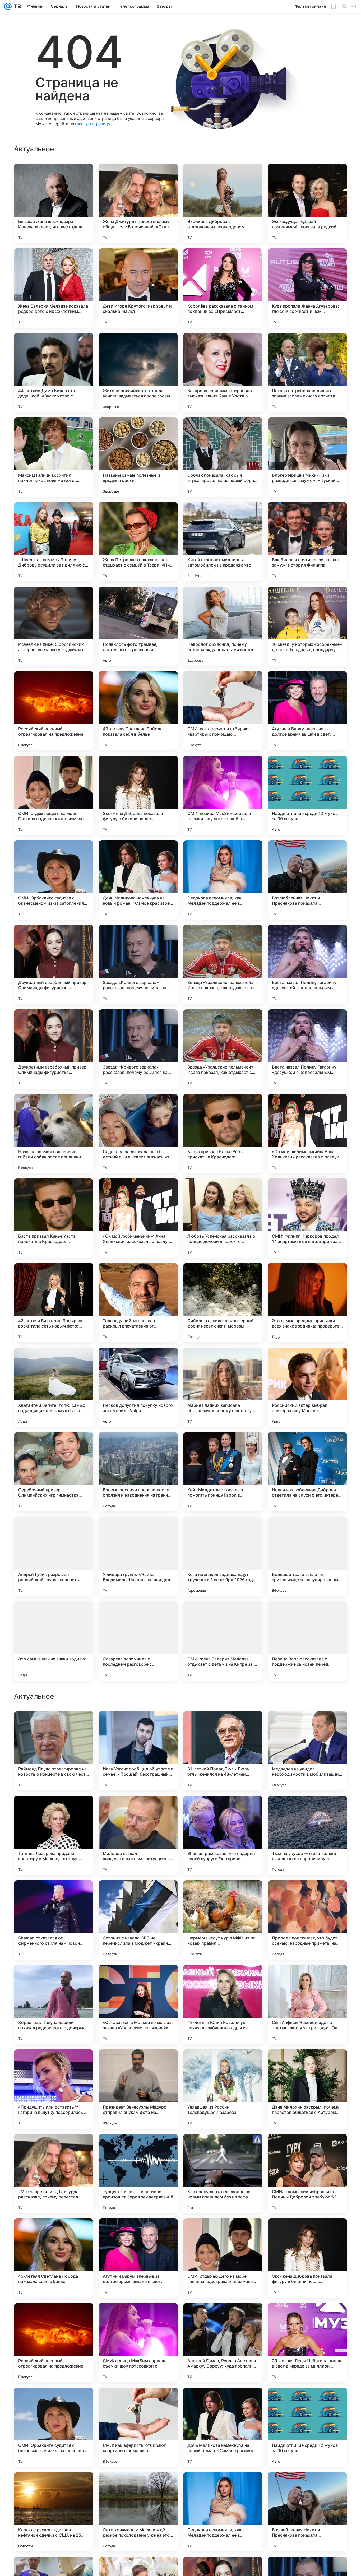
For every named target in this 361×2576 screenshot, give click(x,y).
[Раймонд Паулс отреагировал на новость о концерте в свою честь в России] (54, 2089)
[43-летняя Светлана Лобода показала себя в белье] (138, 711)
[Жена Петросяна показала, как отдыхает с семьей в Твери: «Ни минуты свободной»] (138, 542)
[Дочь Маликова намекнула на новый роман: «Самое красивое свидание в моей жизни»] (138, 880)
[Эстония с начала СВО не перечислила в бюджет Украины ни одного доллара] (138, 2258)
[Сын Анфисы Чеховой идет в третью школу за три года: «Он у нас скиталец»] (307, 2343)
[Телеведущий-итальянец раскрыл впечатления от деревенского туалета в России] (138, 1303)
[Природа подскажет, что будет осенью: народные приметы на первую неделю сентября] (307, 2258)
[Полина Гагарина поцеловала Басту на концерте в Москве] (223, 1895)
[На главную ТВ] (16, 6)
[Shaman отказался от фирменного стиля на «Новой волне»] (54, 2258)
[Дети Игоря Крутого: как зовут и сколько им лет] (138, 288)
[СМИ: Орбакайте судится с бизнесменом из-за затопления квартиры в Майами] (54, 880)
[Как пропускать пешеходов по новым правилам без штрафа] (223, 2512)
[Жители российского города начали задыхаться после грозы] (138, 373)
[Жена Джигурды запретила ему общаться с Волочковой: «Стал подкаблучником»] (138, 203)
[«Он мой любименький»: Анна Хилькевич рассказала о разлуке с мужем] (307, 1134)
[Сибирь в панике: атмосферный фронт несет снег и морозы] (223, 1303)
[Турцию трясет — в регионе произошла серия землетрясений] (138, 2512)
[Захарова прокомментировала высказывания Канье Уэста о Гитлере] (223, 373)
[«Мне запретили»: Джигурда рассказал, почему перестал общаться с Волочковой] (54, 2512)
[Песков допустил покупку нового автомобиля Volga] (138, 1387)
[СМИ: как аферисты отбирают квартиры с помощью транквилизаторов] (223, 711)
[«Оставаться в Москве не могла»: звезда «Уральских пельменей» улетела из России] (138, 2343)
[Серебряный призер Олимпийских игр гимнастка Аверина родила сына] (54, 1472)
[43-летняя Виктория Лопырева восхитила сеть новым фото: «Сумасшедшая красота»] (54, 1303)
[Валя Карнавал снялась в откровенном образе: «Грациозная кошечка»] (307, 1810)
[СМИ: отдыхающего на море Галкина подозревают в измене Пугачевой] (54, 795)
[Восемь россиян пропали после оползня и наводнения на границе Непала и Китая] (138, 1472)
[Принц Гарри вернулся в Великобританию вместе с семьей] (54, 1810)
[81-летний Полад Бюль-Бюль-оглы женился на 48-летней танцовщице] (223, 2089)
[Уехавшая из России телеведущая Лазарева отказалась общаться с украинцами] (223, 2427)
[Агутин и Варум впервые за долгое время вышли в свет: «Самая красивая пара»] (307, 711)
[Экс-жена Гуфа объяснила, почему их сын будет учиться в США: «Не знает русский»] (223, 1979)
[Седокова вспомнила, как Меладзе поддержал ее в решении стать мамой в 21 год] (223, 880)
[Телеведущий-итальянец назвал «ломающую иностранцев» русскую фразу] (138, 1725)
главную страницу (92, 124)
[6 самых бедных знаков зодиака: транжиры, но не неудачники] (307, 1725)
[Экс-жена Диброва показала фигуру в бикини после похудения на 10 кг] (138, 795)
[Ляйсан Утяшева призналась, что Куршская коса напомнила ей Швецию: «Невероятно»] (223, 1725)
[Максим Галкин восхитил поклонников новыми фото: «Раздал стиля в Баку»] (54, 457)
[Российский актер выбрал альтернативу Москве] (307, 1387)
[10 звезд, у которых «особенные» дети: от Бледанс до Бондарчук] (307, 626)
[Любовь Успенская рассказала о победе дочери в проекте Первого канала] (223, 1218)
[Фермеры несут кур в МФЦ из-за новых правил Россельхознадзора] (223, 2258)
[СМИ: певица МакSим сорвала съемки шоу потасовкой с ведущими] (223, 795)
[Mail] (8, 6)
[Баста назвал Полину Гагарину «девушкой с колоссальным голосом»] (307, 964)
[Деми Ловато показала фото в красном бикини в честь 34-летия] (138, 1895)
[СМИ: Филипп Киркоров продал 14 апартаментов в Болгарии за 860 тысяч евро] (307, 1218)
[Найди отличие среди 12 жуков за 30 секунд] (307, 795)
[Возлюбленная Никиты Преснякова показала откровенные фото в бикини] (307, 880)
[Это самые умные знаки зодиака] (54, 1641)
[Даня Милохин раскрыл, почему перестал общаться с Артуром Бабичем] (307, 2427)
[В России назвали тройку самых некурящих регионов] (307, 1895)
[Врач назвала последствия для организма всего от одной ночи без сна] (54, 1725)
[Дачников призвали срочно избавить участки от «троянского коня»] (307, 1979)
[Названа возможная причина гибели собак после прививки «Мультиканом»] (54, 1134)
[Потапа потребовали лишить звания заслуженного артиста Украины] (307, 373)
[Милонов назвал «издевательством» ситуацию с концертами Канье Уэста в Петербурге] (138, 2174)
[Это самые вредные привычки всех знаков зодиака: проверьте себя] (307, 1303)
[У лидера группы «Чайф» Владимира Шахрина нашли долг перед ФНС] (138, 1556)
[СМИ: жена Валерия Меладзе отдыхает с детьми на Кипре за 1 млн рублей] (223, 1641)
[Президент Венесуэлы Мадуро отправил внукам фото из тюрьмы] (138, 2427)
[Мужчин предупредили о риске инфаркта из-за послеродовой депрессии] (223, 1810)
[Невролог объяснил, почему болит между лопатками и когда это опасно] (223, 626)
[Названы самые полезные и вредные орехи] (138, 457)
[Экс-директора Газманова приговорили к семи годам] (54, 1979)
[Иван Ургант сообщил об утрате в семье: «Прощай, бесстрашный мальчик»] (138, 2089)
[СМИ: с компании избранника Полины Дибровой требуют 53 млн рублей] (307, 2512)
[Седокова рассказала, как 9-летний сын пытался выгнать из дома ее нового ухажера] (138, 1134)
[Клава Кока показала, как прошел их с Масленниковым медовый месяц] (138, 1810)
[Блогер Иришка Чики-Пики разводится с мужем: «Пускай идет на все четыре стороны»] (307, 457)
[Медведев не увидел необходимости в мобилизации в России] (307, 2089)
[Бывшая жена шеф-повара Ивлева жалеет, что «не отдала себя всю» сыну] (54, 203)
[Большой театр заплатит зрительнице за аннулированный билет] (307, 1556)
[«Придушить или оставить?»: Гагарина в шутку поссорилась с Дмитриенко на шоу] (54, 2427)
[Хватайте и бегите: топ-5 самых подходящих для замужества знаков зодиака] (54, 1387)
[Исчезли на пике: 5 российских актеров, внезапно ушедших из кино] (54, 626)
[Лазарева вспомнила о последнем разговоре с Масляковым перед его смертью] (138, 1641)
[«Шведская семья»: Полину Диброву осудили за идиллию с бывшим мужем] (54, 542)
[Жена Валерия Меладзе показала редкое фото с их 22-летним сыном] (54, 288)
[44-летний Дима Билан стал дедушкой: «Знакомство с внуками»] (54, 373)
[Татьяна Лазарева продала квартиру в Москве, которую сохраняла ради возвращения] (54, 2174)
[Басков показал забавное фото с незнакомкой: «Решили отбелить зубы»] (138, 1979)
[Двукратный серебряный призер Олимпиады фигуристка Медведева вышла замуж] (54, 964)
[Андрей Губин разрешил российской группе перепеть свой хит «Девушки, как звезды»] (54, 1556)
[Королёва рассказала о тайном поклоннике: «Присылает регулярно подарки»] (223, 288)
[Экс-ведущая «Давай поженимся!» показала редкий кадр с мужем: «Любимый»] (307, 203)
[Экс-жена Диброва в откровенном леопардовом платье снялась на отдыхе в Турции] (223, 203)
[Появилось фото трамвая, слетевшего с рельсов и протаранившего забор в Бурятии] (138, 626)
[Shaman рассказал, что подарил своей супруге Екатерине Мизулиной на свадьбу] (223, 2174)
